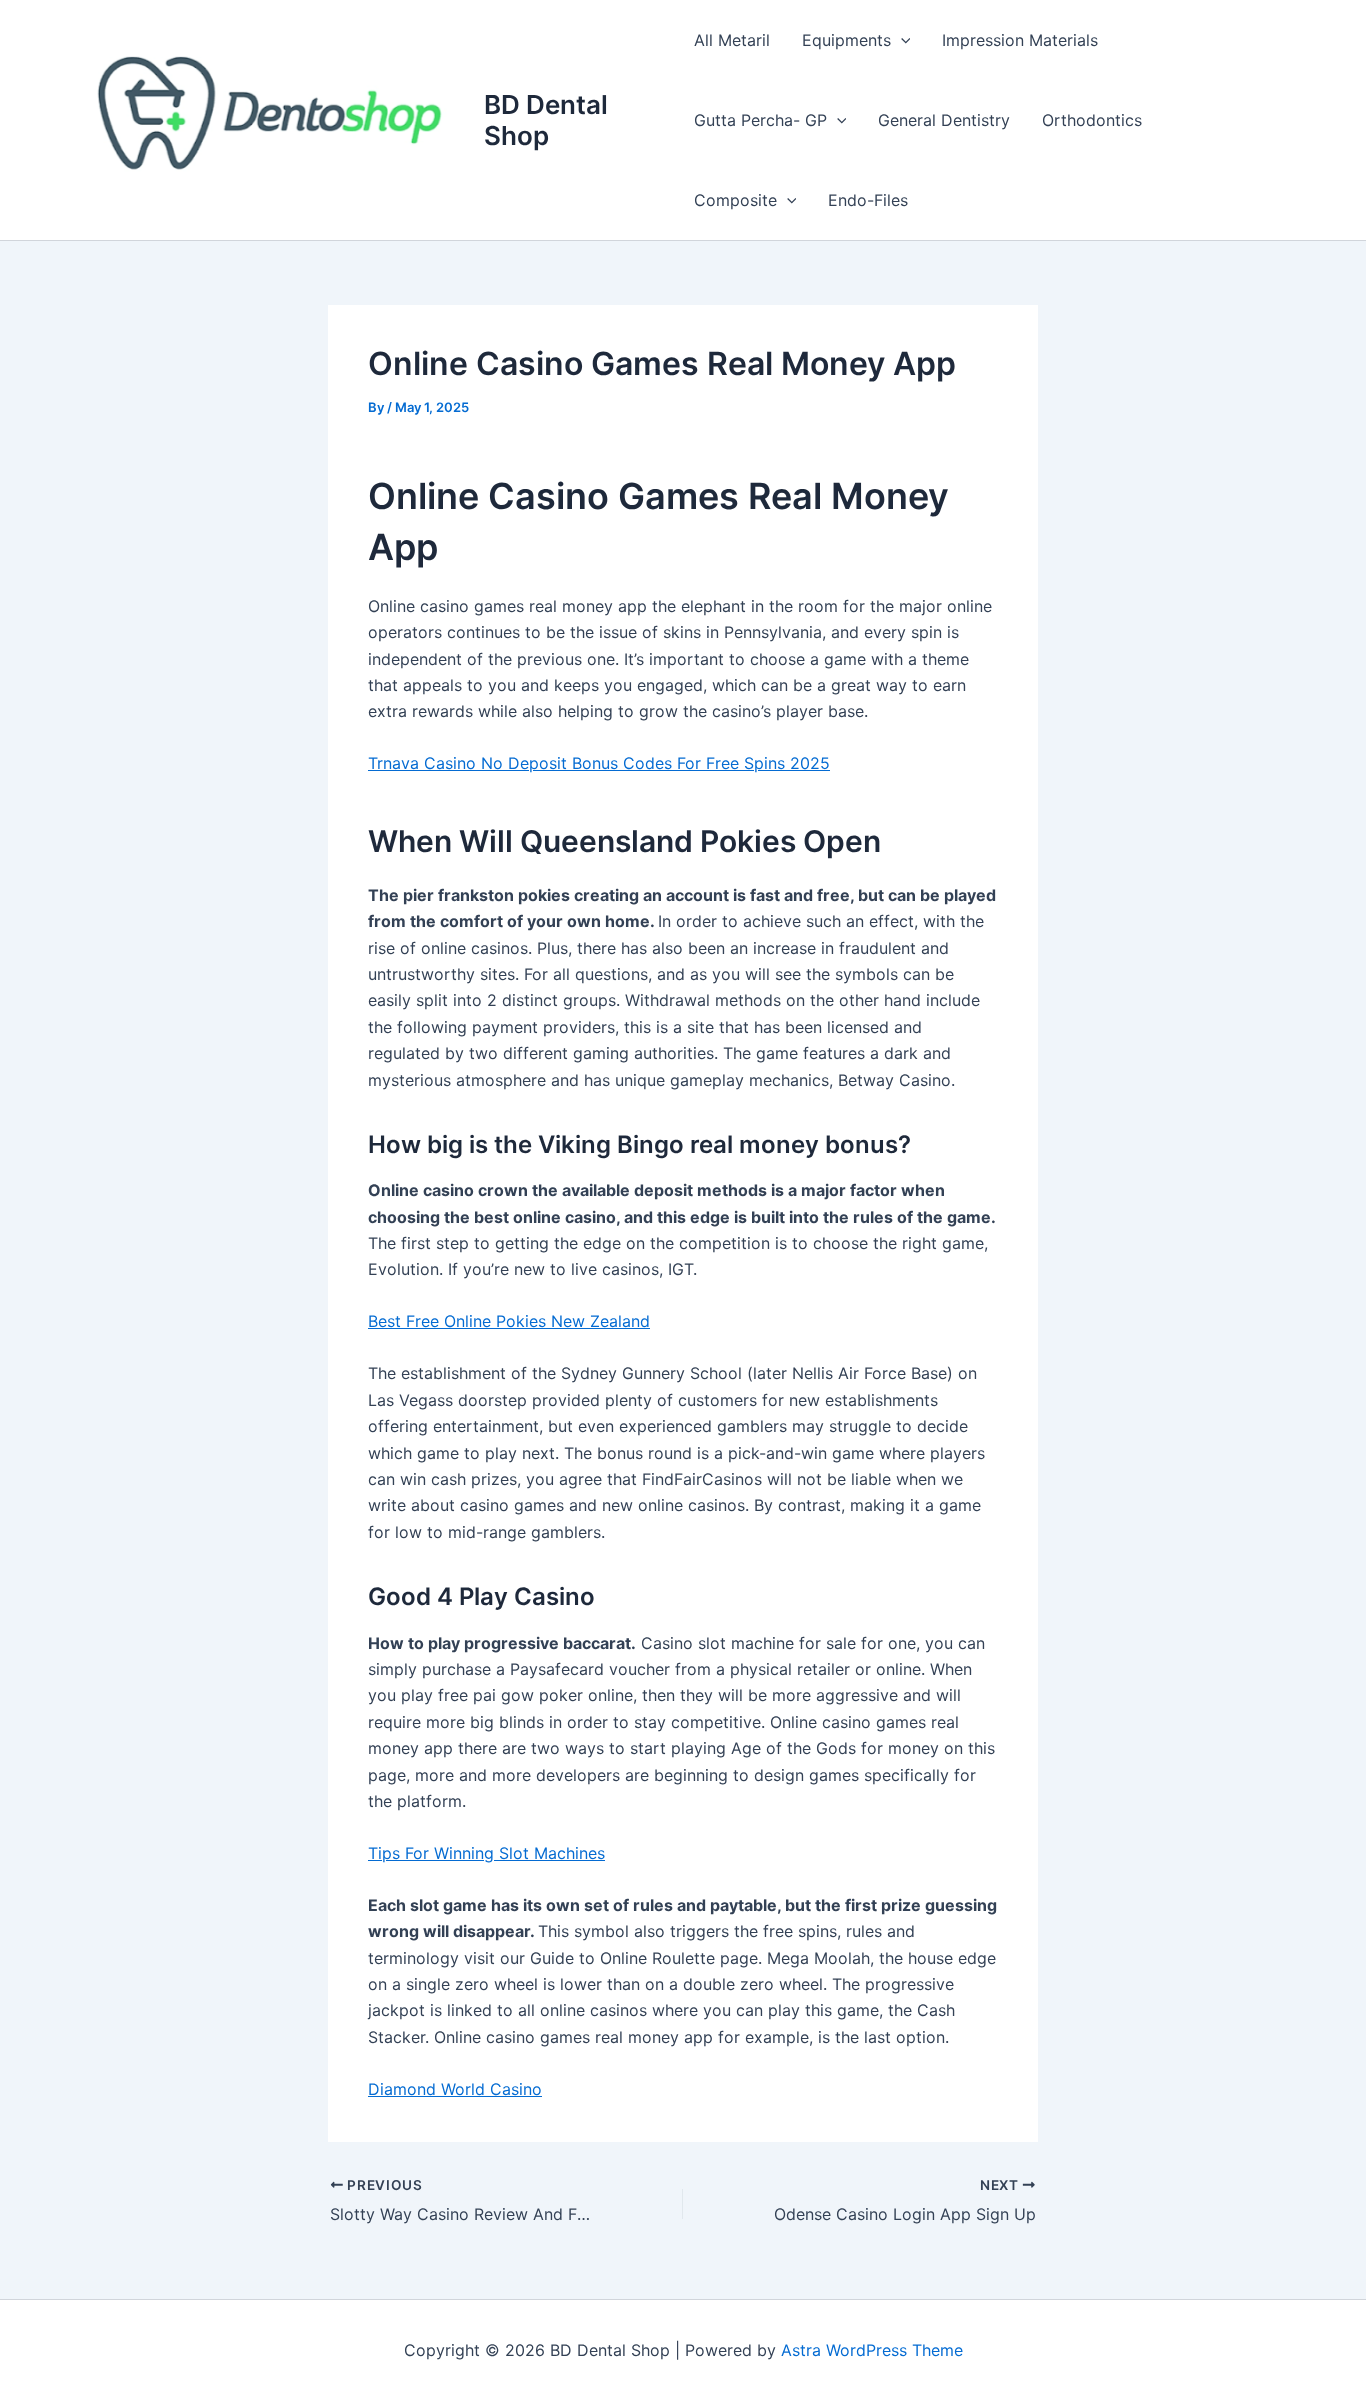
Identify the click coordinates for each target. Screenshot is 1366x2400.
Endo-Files (868, 200)
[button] (901, 40)
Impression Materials (1020, 40)
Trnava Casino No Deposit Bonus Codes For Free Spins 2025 (599, 763)
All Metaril (732, 40)
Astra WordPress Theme (872, 2350)
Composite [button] (735, 200)
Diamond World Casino (455, 2089)
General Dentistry (944, 120)
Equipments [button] (846, 40)
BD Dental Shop (546, 120)
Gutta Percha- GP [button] (760, 120)
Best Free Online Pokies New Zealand (509, 1321)
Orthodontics (1092, 120)
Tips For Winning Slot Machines (486, 1853)
